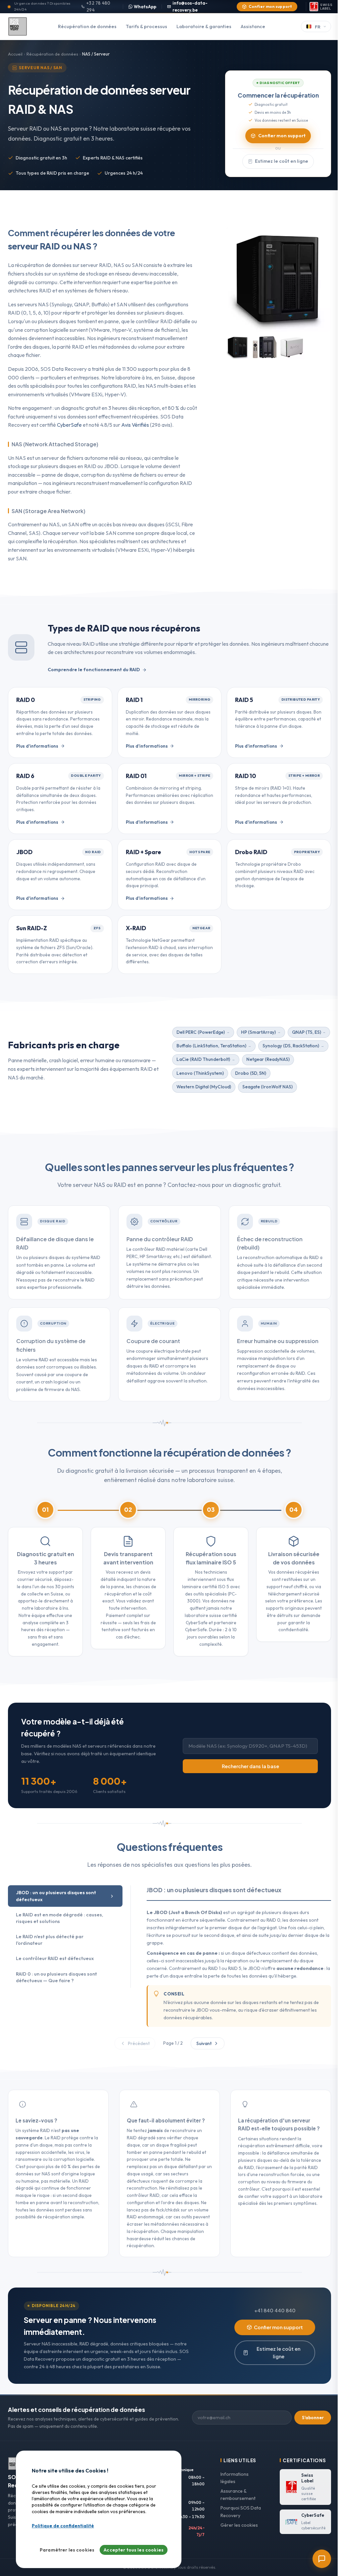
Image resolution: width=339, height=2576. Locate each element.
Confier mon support (270, 6)
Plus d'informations (37, 746)
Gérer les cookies (239, 2525)
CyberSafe (69, 425)
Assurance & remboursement (238, 2495)
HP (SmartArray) (258, 1032)
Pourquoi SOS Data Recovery (241, 2512)
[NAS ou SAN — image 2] (265, 347)
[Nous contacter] (322, 2559)
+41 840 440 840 (275, 2310)
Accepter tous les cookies (134, 2550)
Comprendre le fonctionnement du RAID (94, 670)
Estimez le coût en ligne (282, 161)
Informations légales (235, 2478)
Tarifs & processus (146, 26)
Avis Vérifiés (135, 425)
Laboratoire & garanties (204, 26)
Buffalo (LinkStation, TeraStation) (211, 1046)
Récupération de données (87, 26)
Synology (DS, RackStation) (291, 1046)
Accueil (15, 54)
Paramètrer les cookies (67, 2550)
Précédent (139, 2043)
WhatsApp (145, 7)
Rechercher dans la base (250, 1766)
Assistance (253, 26)
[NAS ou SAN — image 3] (292, 347)
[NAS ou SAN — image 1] (238, 347)
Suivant (204, 2043)
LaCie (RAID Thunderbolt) (203, 1059)
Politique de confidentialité (63, 2526)
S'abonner (313, 2418)
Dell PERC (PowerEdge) (201, 1032)
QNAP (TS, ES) (307, 1032)
